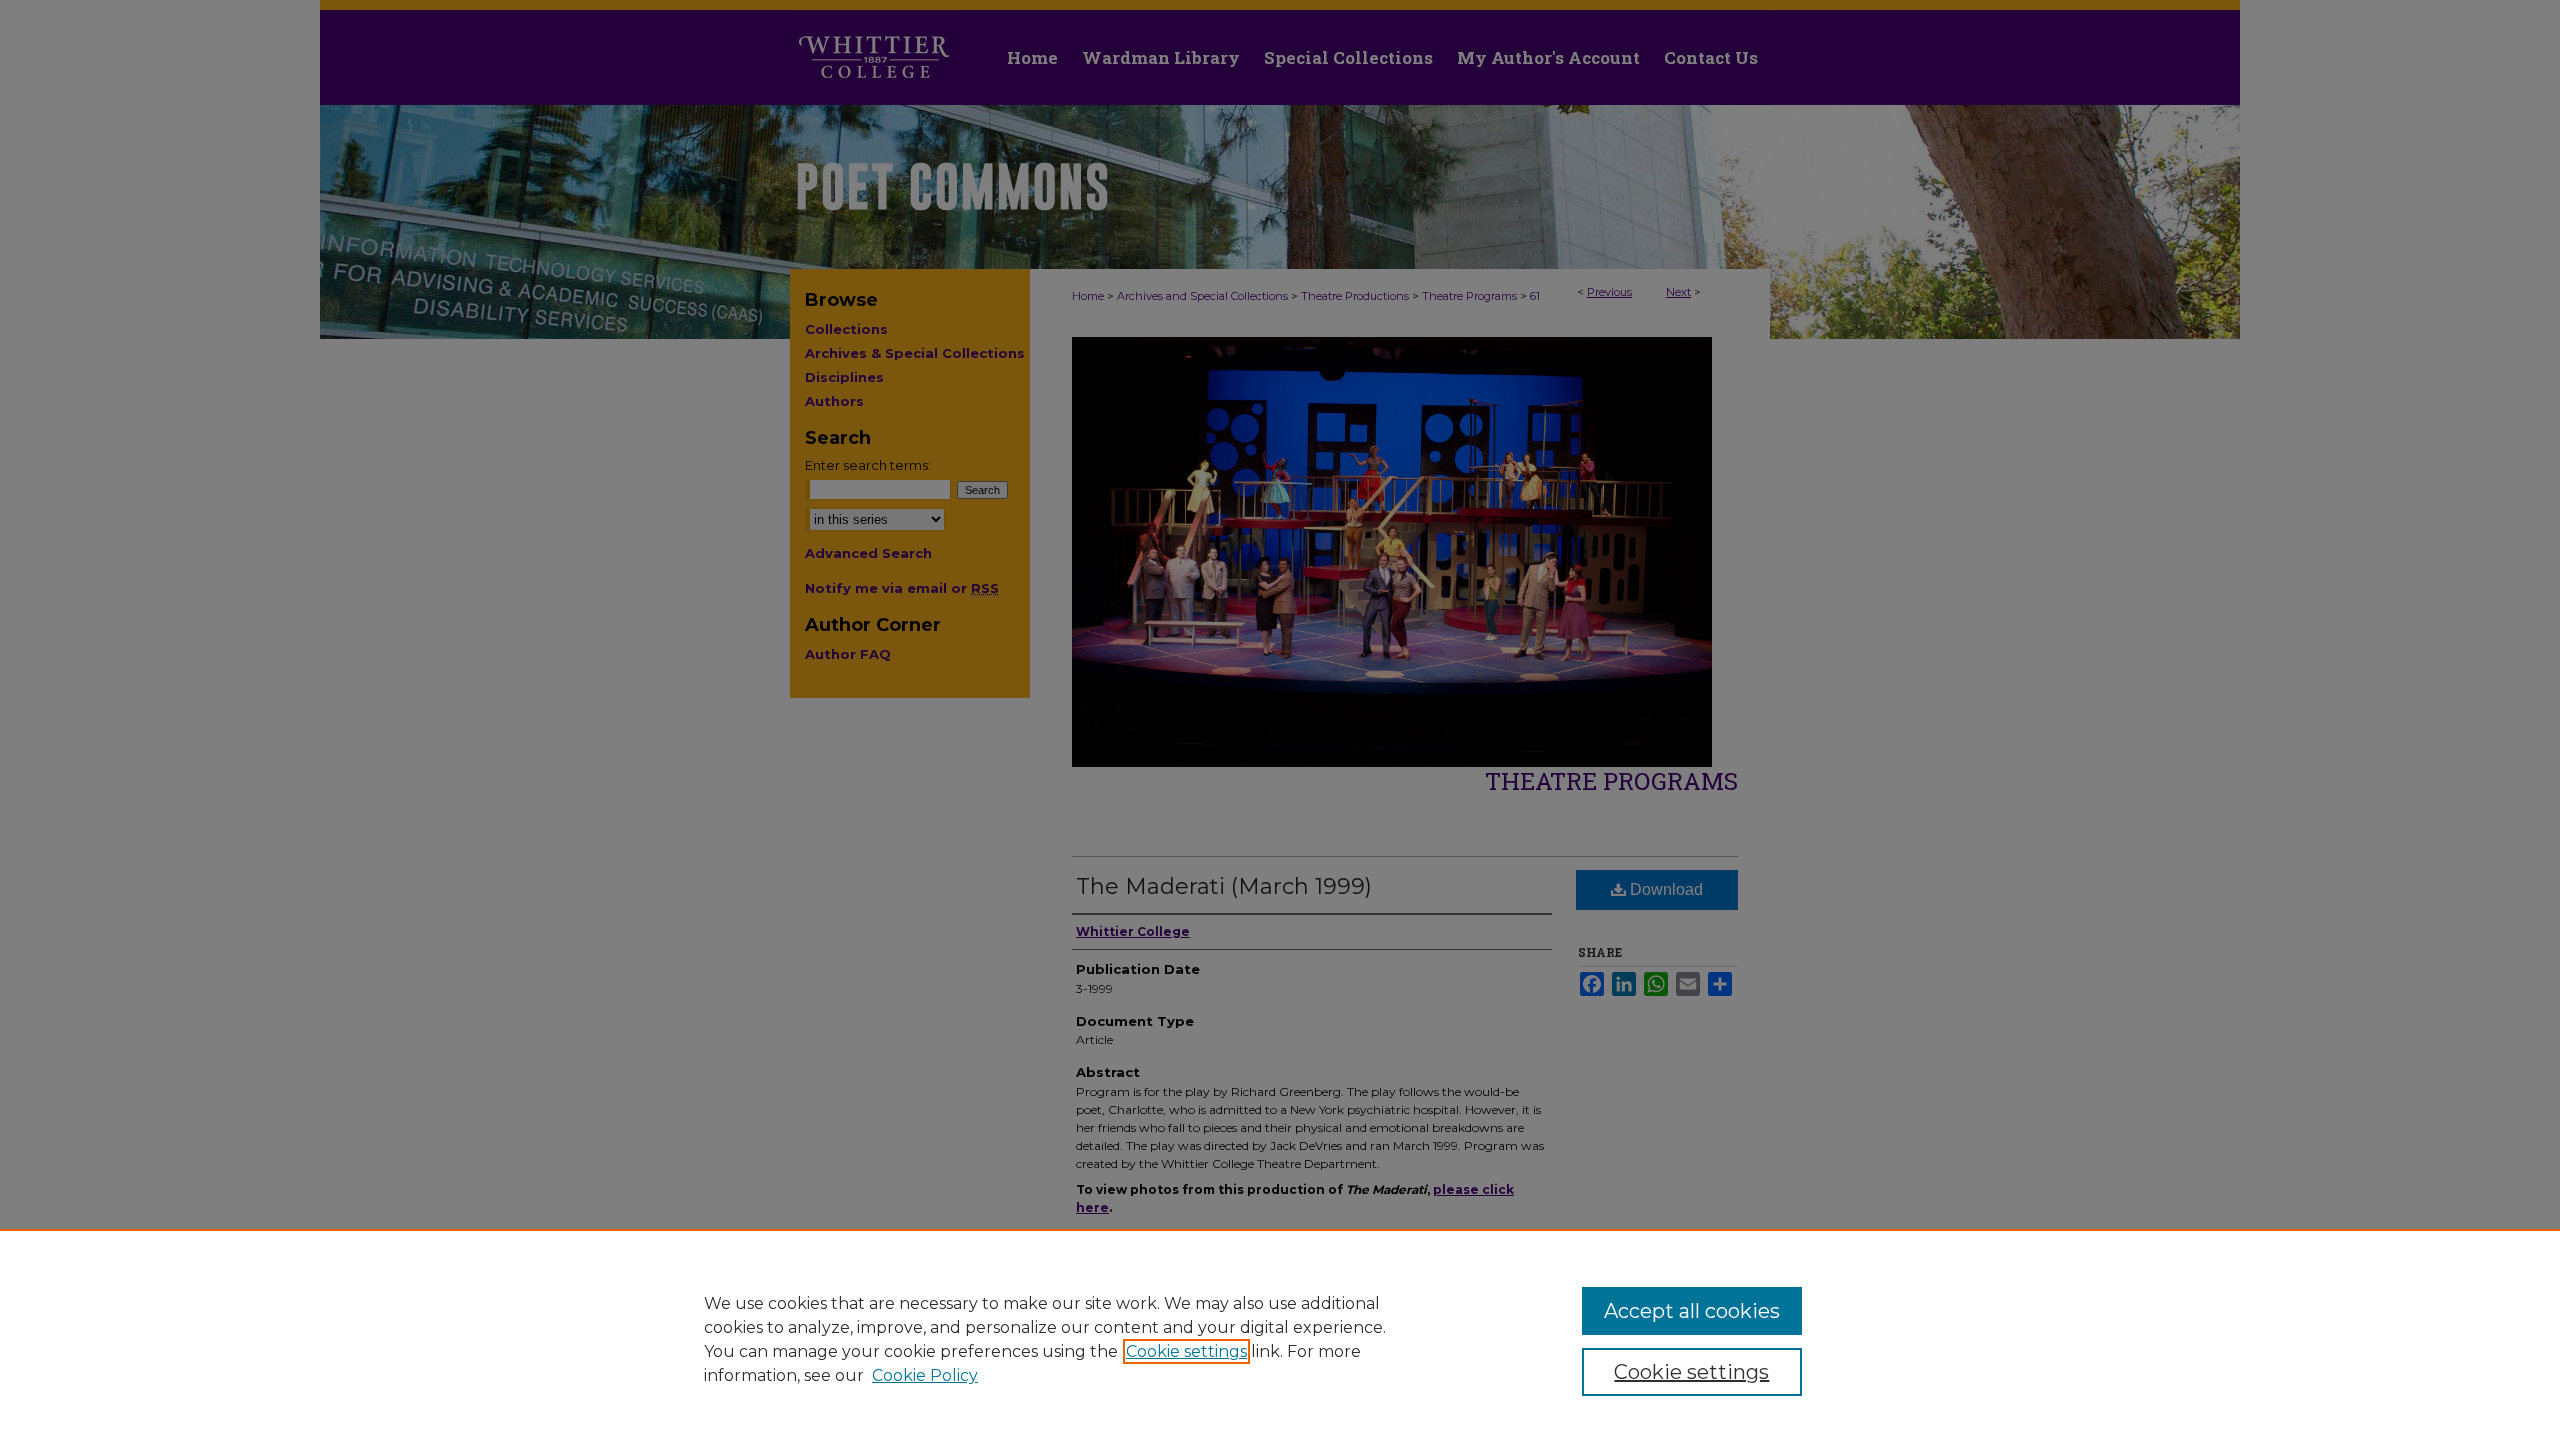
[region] (1280, 1339)
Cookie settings (1186, 1351)
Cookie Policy (925, 1375)
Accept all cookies (1692, 1311)
